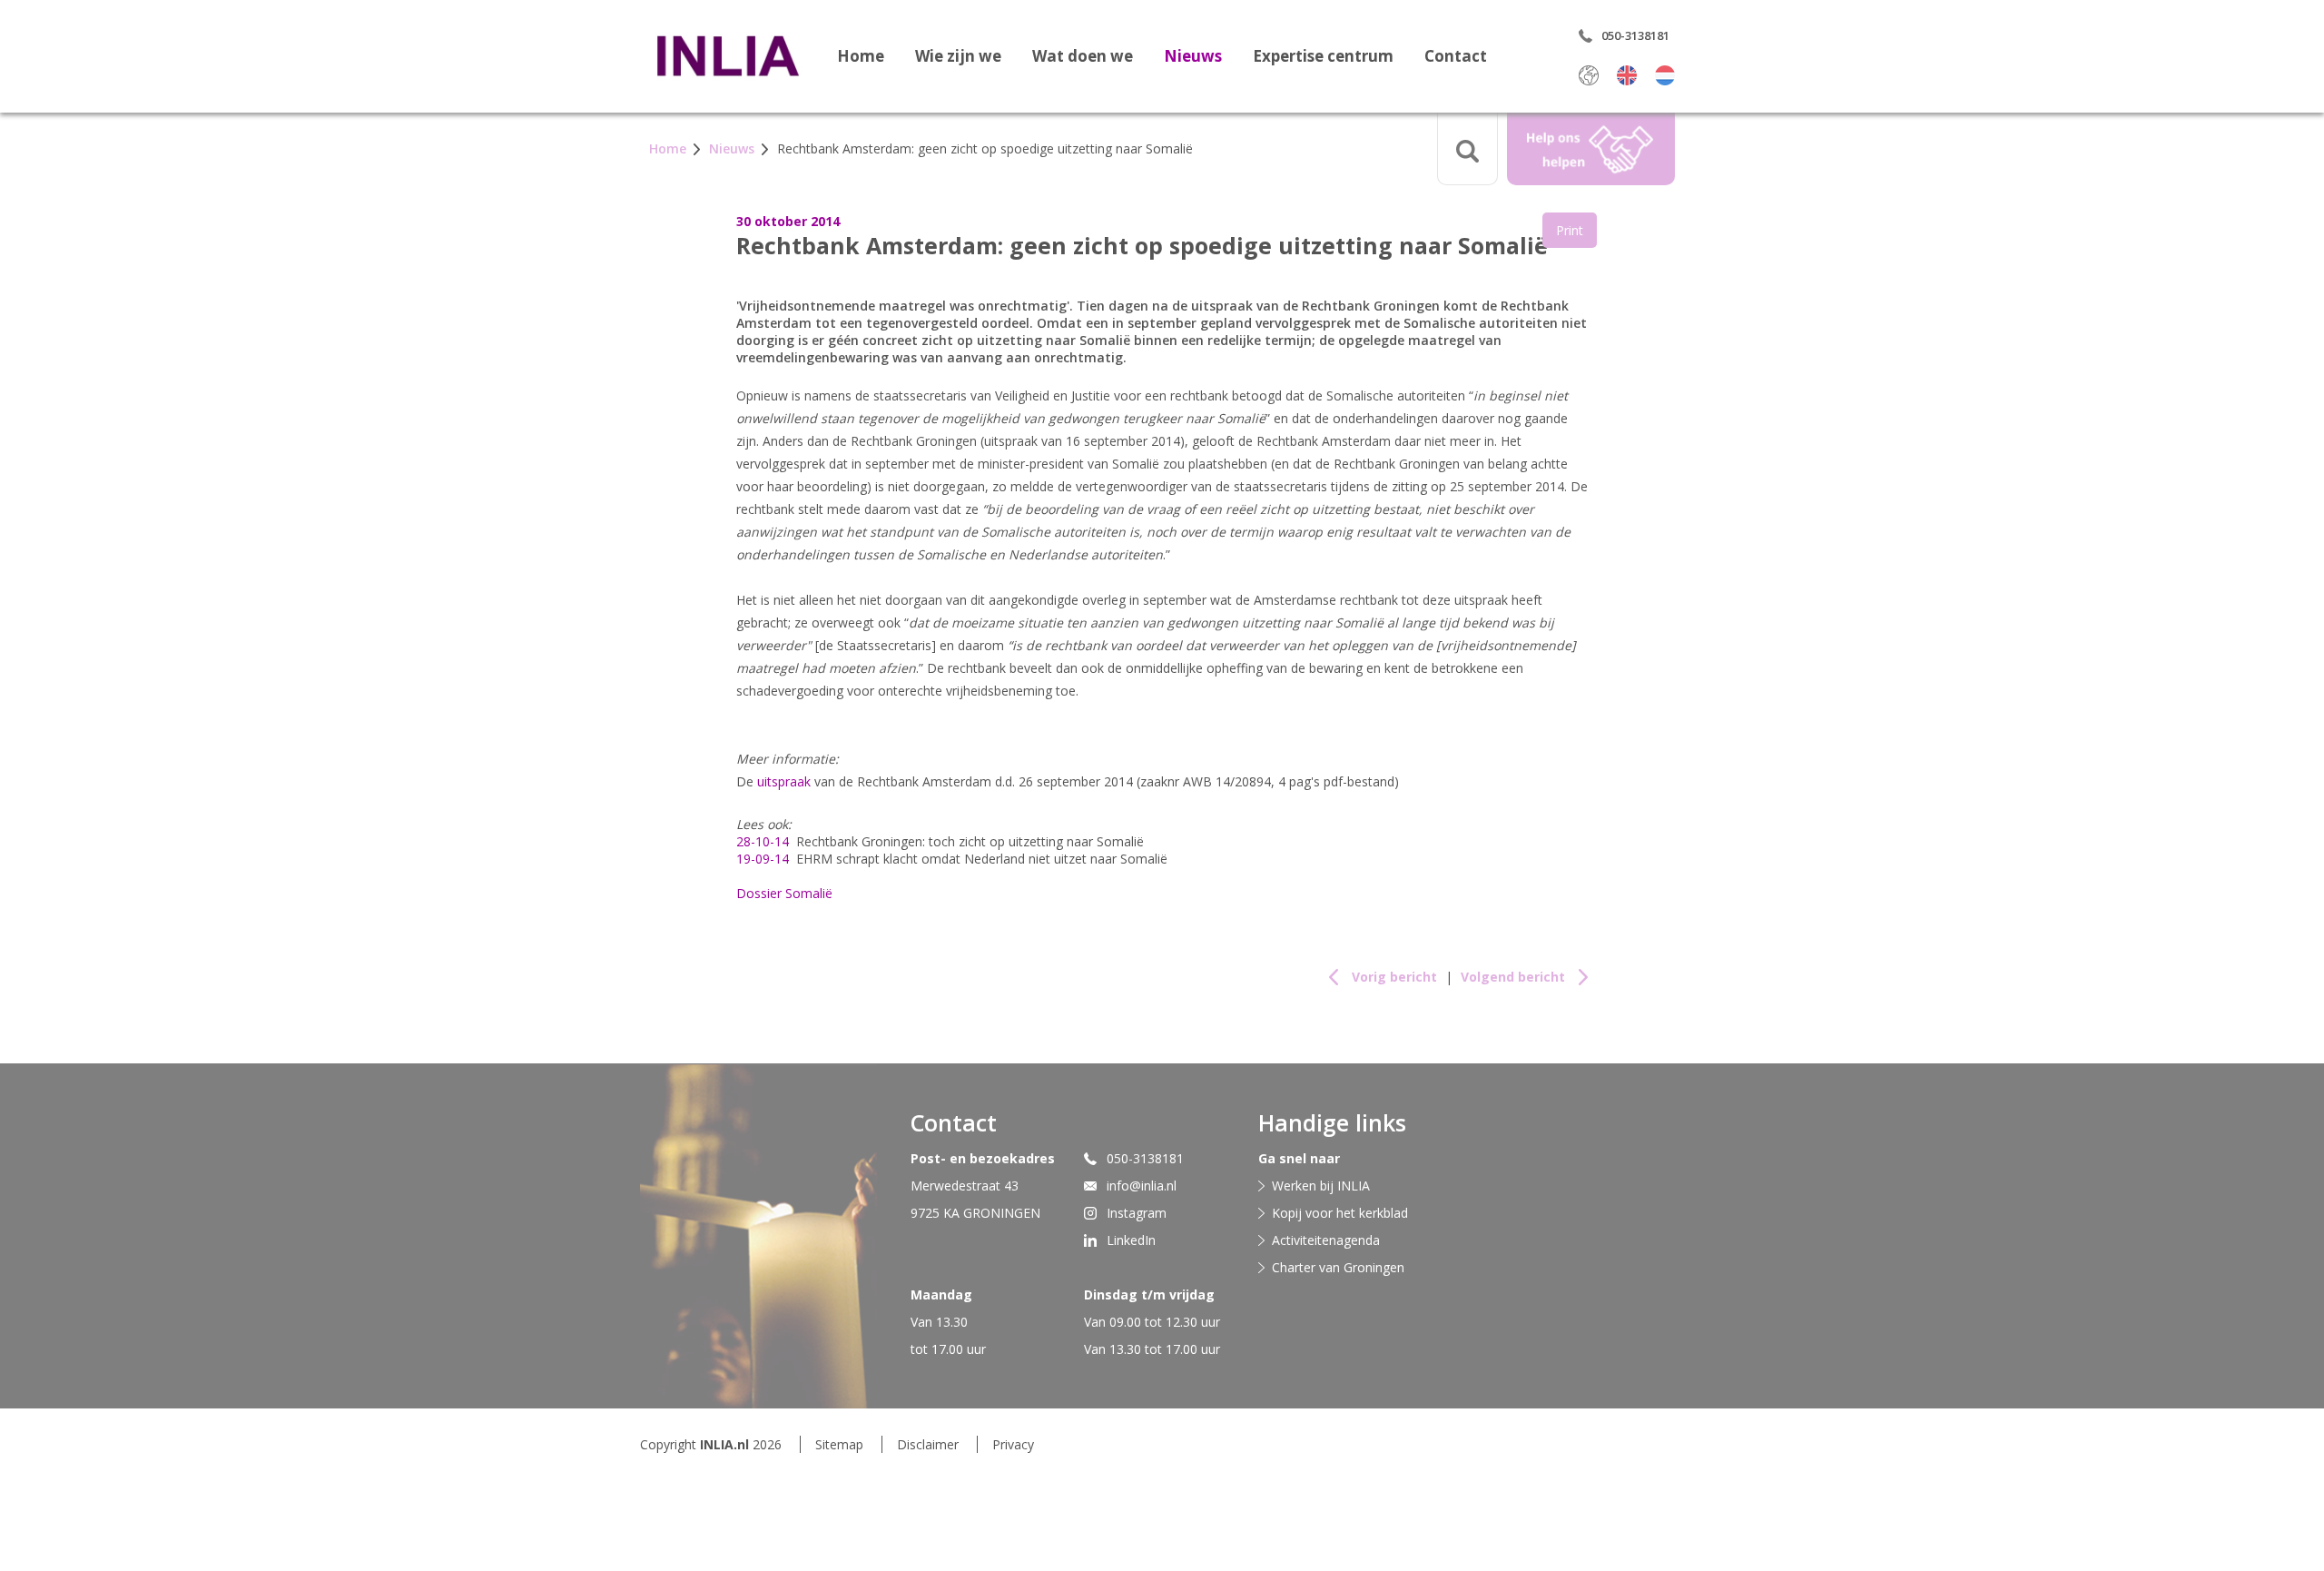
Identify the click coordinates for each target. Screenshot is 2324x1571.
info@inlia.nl (1142, 1186)
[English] (1627, 75)
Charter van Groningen (1338, 1267)
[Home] (727, 55)
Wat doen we (1083, 56)
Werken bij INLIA (1321, 1186)
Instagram (1137, 1213)
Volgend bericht (1513, 977)
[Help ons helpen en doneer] (1591, 149)
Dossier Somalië (784, 893)
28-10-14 (763, 841)
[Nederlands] (1665, 75)
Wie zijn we (958, 56)
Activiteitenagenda (1326, 1240)
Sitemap (839, 1444)
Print (1570, 230)
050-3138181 (1145, 1158)
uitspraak (784, 781)
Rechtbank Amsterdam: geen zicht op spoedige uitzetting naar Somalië (985, 148)
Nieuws (1193, 56)
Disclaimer (928, 1444)
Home (861, 56)
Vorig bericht (1394, 977)
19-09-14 (763, 859)
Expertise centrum (1323, 56)
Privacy (1013, 1444)
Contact (1456, 56)
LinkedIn (1131, 1240)
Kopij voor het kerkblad (1340, 1213)
